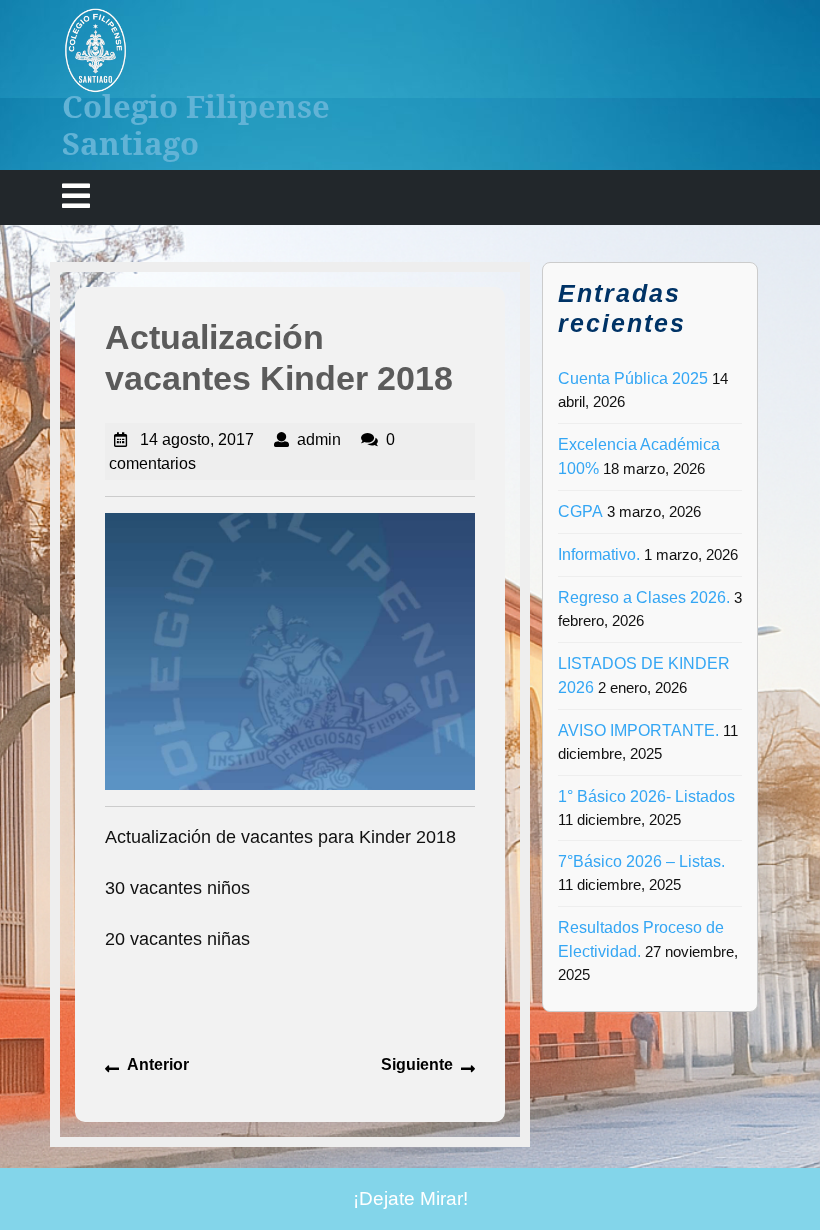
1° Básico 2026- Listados (646, 796)
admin (319, 439)
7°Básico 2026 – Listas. (641, 861)
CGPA (580, 511)
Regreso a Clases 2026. (644, 597)
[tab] (76, 197)
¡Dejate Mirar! (410, 1198)
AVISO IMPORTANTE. (638, 730)
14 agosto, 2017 (197, 439)
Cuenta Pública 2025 (633, 378)
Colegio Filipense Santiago (196, 124)
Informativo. (599, 554)
